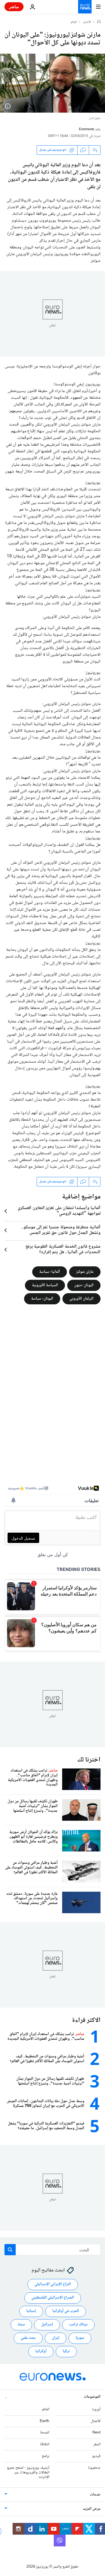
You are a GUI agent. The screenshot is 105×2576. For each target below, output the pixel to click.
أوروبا (96, 2409)
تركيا (66, 2351)
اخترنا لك (89, 1760)
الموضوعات (92, 2397)
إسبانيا (31, 2311)
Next (96, 2433)
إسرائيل (47, 2325)
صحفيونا (94, 2468)
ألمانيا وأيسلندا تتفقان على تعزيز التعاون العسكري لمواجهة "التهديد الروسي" (59, 1211)
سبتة (21, 2325)
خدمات (95, 2495)
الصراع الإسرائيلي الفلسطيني (53, 2298)
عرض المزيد (92, 2509)
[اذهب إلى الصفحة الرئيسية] (85, 7)
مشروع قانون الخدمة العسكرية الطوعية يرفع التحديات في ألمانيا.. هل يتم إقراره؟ (63, 1250)
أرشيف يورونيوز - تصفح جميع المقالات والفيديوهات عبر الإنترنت (28, 2473)
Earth (45, 2421)
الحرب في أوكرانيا (66, 2311)
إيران (56, 2338)
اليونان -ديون (84, 1285)
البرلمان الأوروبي (81, 1299)
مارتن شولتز (85, 1272)
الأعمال (96, 2421)
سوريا (80, 2338)
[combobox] (53, 2250)
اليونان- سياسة (42, 1299)
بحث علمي (28, 2338)
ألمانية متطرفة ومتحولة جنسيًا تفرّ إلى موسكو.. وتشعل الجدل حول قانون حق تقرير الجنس (61, 1230)
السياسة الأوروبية (45, 1285)
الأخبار (87, 22)
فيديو (96, 2456)
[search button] (10, 2250)
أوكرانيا (41, 2351)
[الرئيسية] (99, 22)
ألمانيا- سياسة (50, 1272)
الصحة (45, 2433)
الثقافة (45, 2444)
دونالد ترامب (78, 2325)
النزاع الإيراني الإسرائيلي (53, 2284)
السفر (97, 2444)
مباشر (14, 7)
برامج (46, 2456)
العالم (74, 22)
